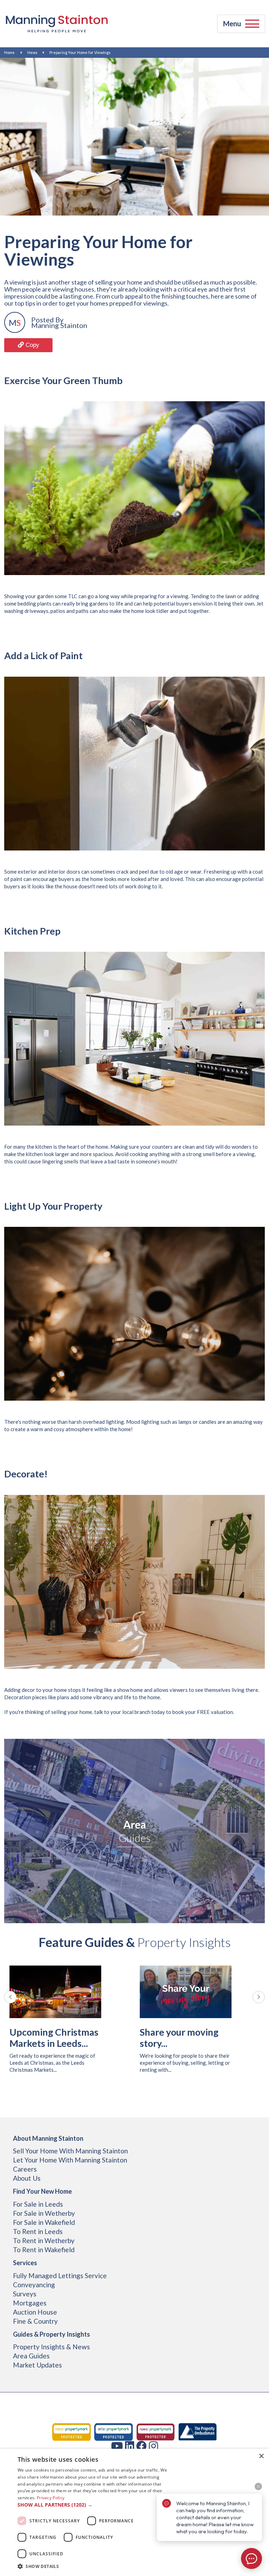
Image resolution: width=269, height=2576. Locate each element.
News (32, 52)
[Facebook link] (142, 2446)
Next (259, 1997)
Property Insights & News (51, 2347)
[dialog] (134, 2512)
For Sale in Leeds (38, 2204)
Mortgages (30, 2303)
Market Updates (37, 2365)
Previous (10, 1997)
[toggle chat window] (251, 2558)
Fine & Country (35, 2321)
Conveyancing (34, 2285)
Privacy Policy (51, 2498)
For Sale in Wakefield (44, 2222)
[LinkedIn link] (130, 2446)
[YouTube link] (117, 2446)
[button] (92, 2505)
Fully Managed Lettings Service (60, 2276)
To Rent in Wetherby (44, 2240)
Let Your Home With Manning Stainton (70, 2160)
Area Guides (31, 2356)
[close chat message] (258, 2486)
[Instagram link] (153, 2446)
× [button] (261, 2456)
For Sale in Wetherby (44, 2213)
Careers (25, 2169)
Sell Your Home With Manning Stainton (70, 2151)
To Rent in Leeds (38, 2231)
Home (9, 52)
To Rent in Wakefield (44, 2250)
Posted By (47, 320)
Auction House (35, 2312)
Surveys (25, 2294)
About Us (27, 2178)
